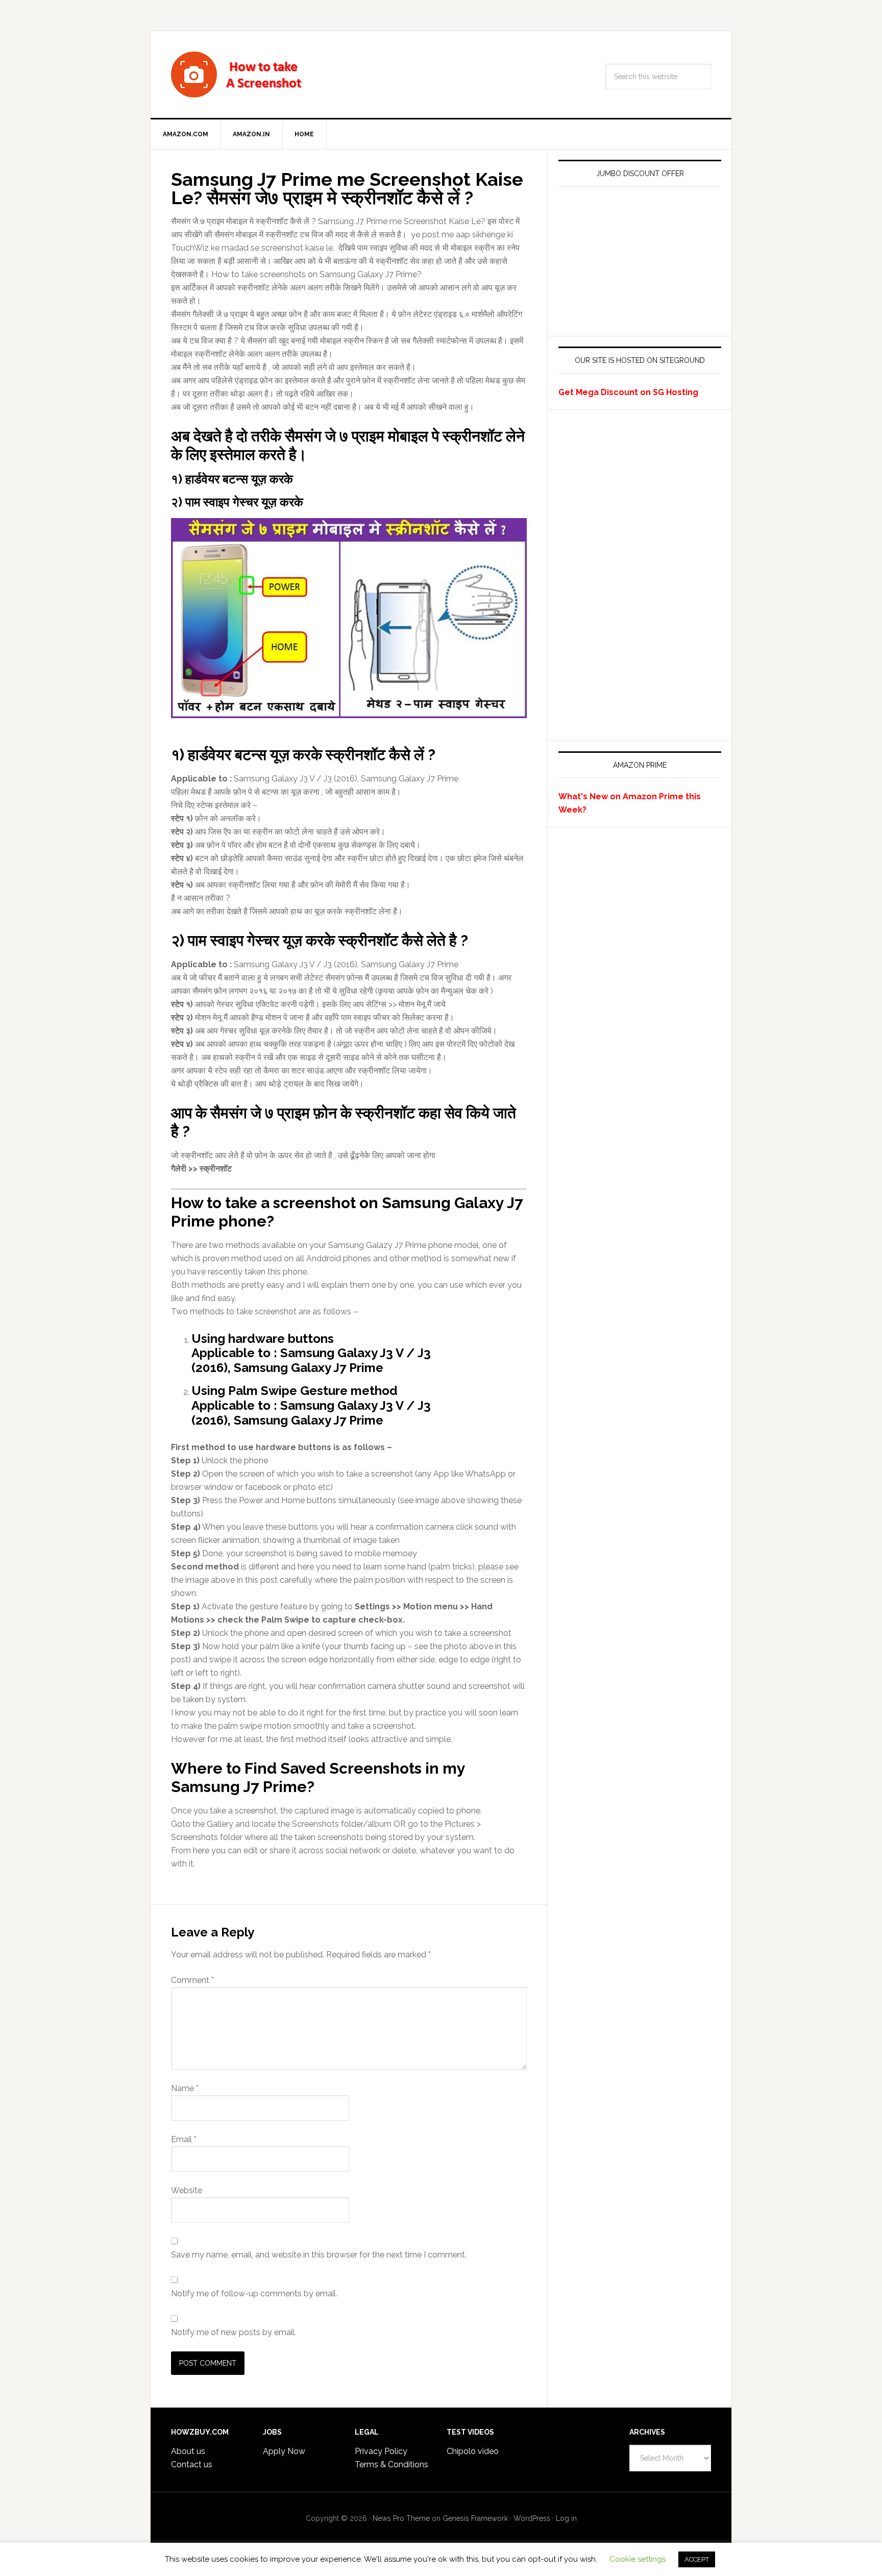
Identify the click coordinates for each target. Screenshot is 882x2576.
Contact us (192, 2464)
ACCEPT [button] (697, 2559)
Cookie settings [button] (638, 2559)
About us (188, 2451)
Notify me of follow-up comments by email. (254, 2293)
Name (185, 2088)
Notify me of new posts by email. (234, 2332)
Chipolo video (473, 2451)
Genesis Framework (475, 2518)
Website (187, 2190)
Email (184, 2139)
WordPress (532, 2518)
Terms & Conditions (391, 2464)
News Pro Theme (401, 2518)
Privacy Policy (381, 2451)
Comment (192, 1980)
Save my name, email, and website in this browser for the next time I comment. (319, 2255)
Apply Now (284, 2451)
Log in (566, 2518)
